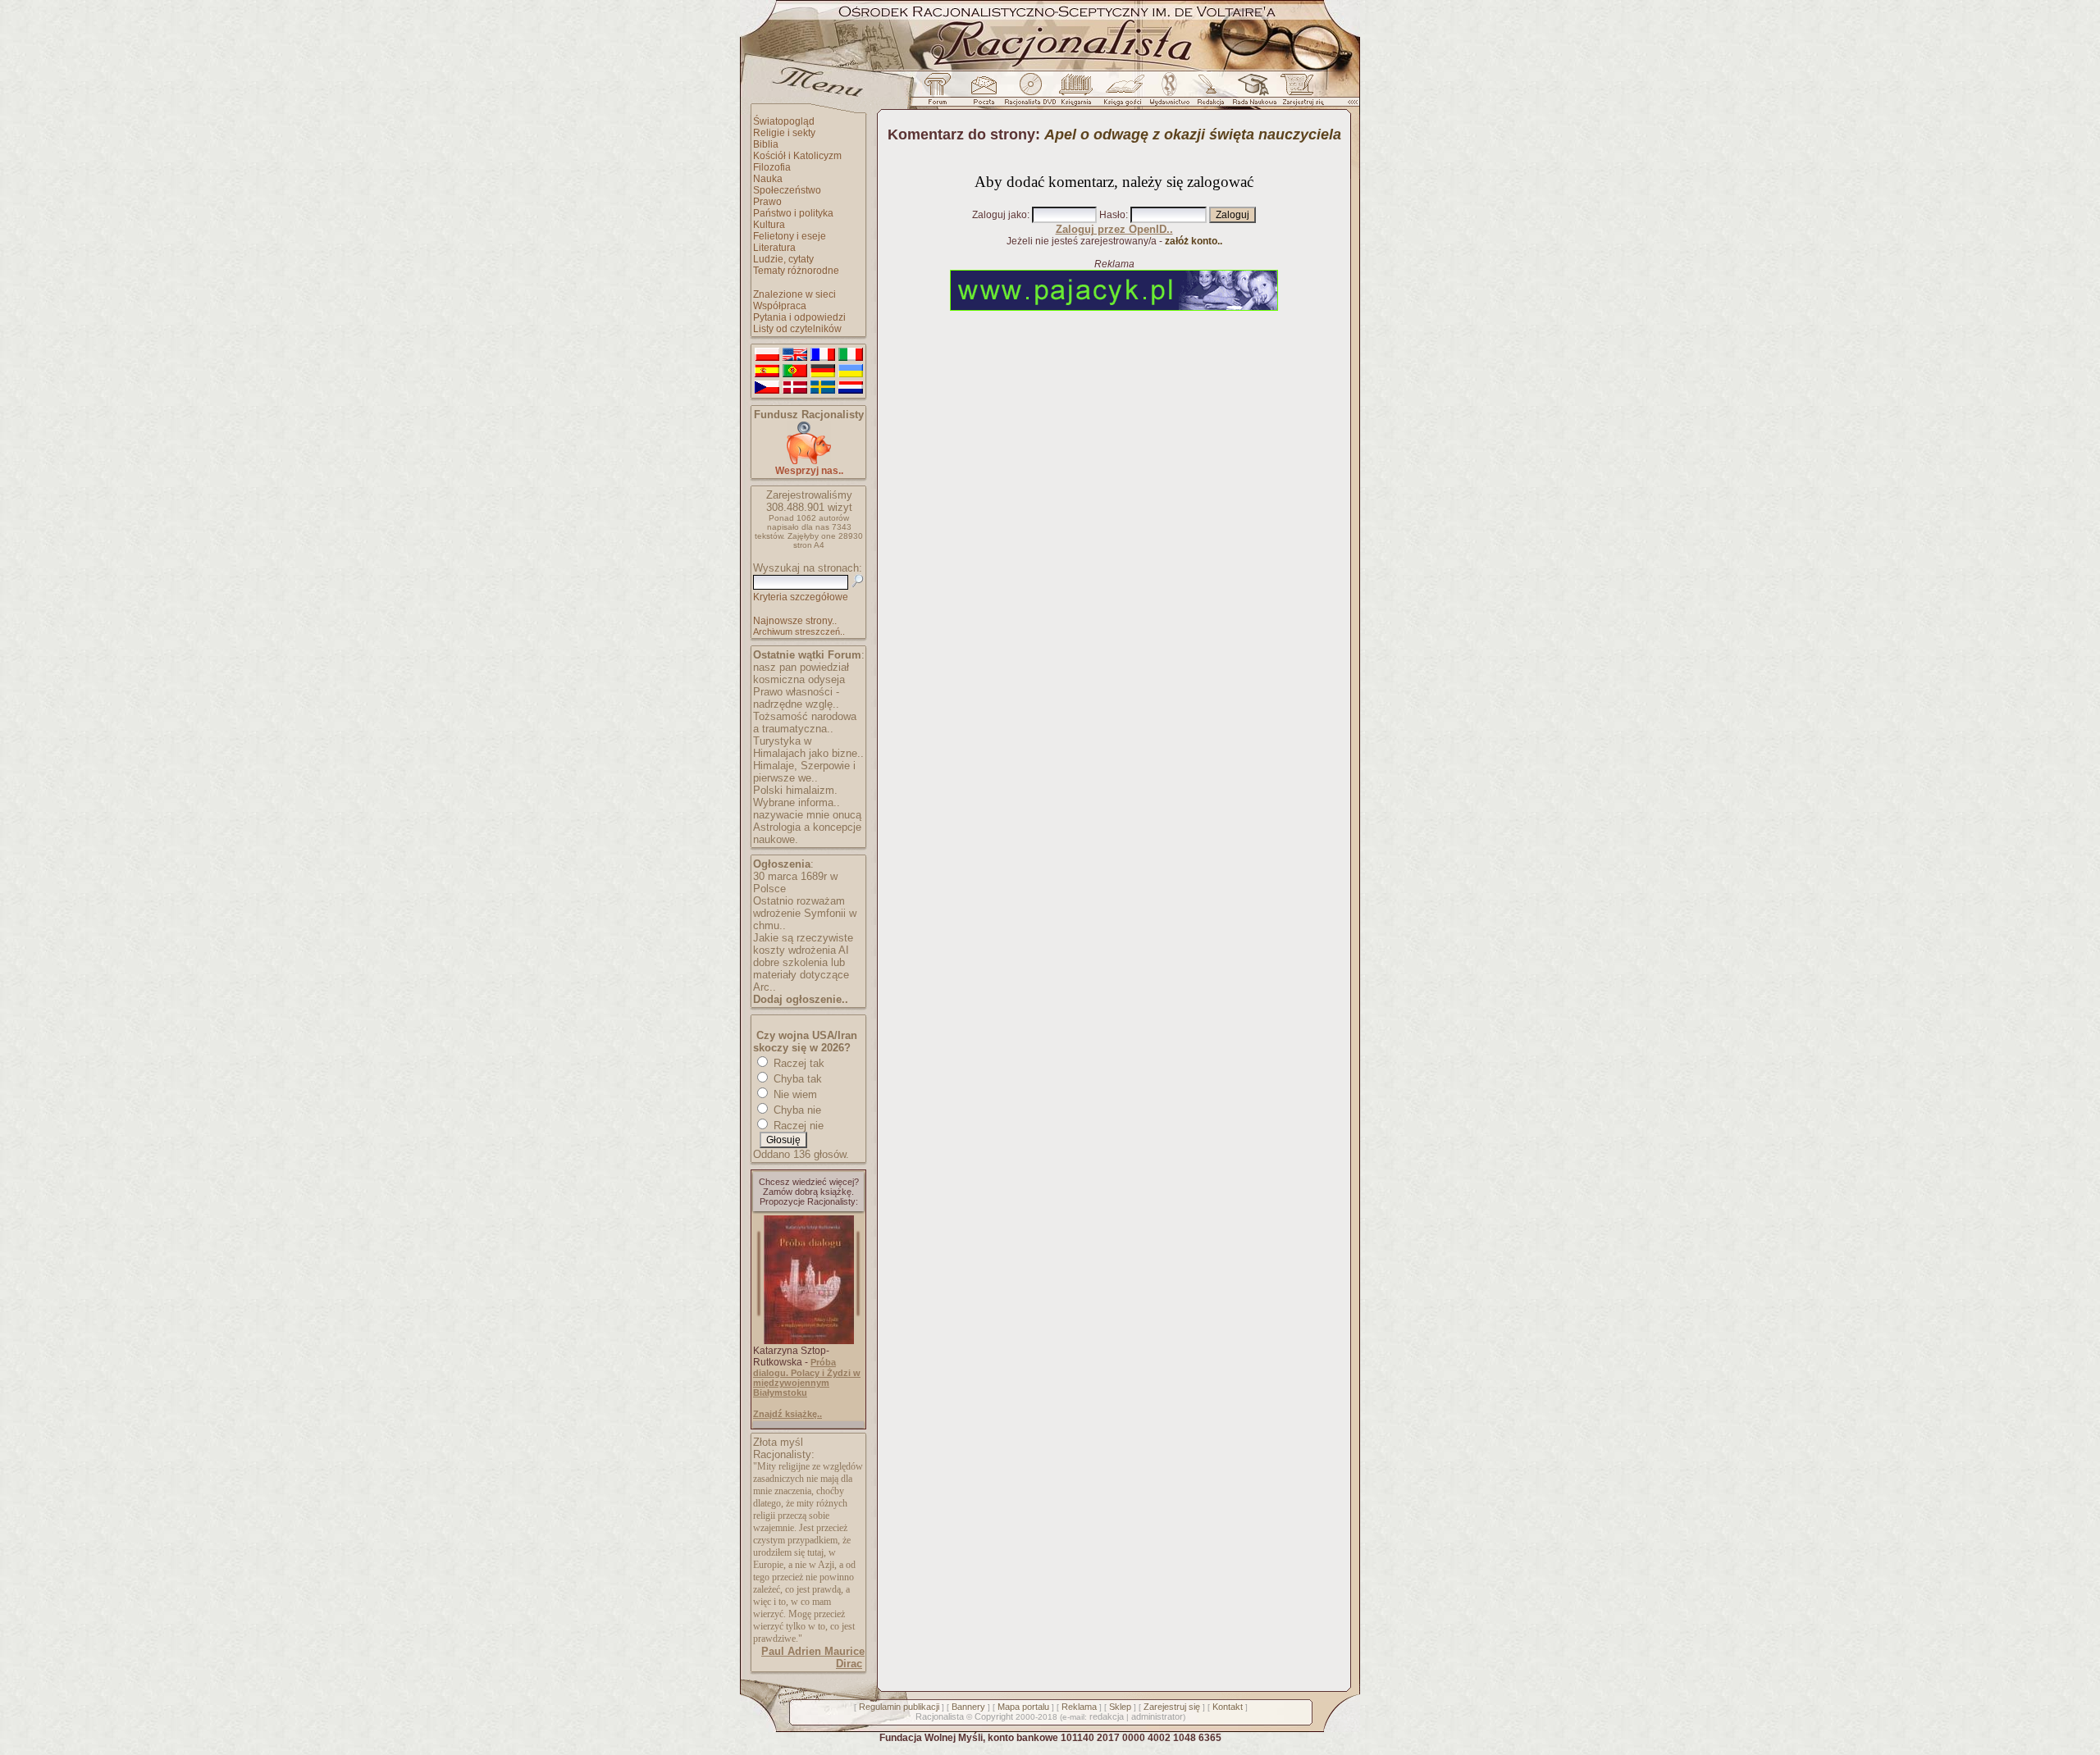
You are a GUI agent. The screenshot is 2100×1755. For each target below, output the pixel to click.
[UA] (851, 372)
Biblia (766, 144)
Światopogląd (784, 121)
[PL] (767, 355)
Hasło (1112, 215)
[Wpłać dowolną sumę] (809, 461)
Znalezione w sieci (794, 294)
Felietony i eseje (790, 236)
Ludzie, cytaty (783, 259)
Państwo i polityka (793, 213)
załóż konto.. (1194, 241)
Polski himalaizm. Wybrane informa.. (797, 796)
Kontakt (1228, 1707)
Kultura (769, 225)
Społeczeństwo (787, 190)
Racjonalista (940, 1716)
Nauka (768, 179)
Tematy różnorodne (796, 271)
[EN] (795, 355)
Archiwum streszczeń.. (799, 631)
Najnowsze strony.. (795, 621)
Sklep (1120, 1707)
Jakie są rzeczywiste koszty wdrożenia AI (803, 944)
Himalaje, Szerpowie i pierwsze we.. (804, 772)
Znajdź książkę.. (787, 1414)
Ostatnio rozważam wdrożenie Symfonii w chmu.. (805, 913)
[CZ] (767, 388)
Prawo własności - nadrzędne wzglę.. (796, 698)
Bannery (968, 1707)
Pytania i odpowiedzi (799, 317)
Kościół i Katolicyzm (797, 156)
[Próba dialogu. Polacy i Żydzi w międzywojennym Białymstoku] (809, 1341)
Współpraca (780, 306)
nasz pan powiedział (801, 667)
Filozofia (772, 167)
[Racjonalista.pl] (1050, 68)
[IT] (851, 355)
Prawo (767, 202)
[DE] (823, 372)
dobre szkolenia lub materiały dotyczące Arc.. (801, 975)
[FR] (823, 355)
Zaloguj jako (1000, 215)
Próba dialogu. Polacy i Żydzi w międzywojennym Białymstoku (807, 1377)
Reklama (1079, 1707)
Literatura (774, 248)
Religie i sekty (784, 133)
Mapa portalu (1023, 1707)
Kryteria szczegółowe (801, 597)
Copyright (994, 1716)
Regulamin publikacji (899, 1707)
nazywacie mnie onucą (807, 815)
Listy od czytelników (797, 329)
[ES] (767, 372)
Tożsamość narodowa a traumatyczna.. (805, 723)
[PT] (795, 372)
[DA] (795, 388)
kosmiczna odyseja (799, 679)
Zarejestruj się (1172, 1707)
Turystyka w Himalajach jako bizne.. (808, 747)
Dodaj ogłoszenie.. (801, 999)
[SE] (823, 388)
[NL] (851, 388)
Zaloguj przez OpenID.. (1114, 229)
